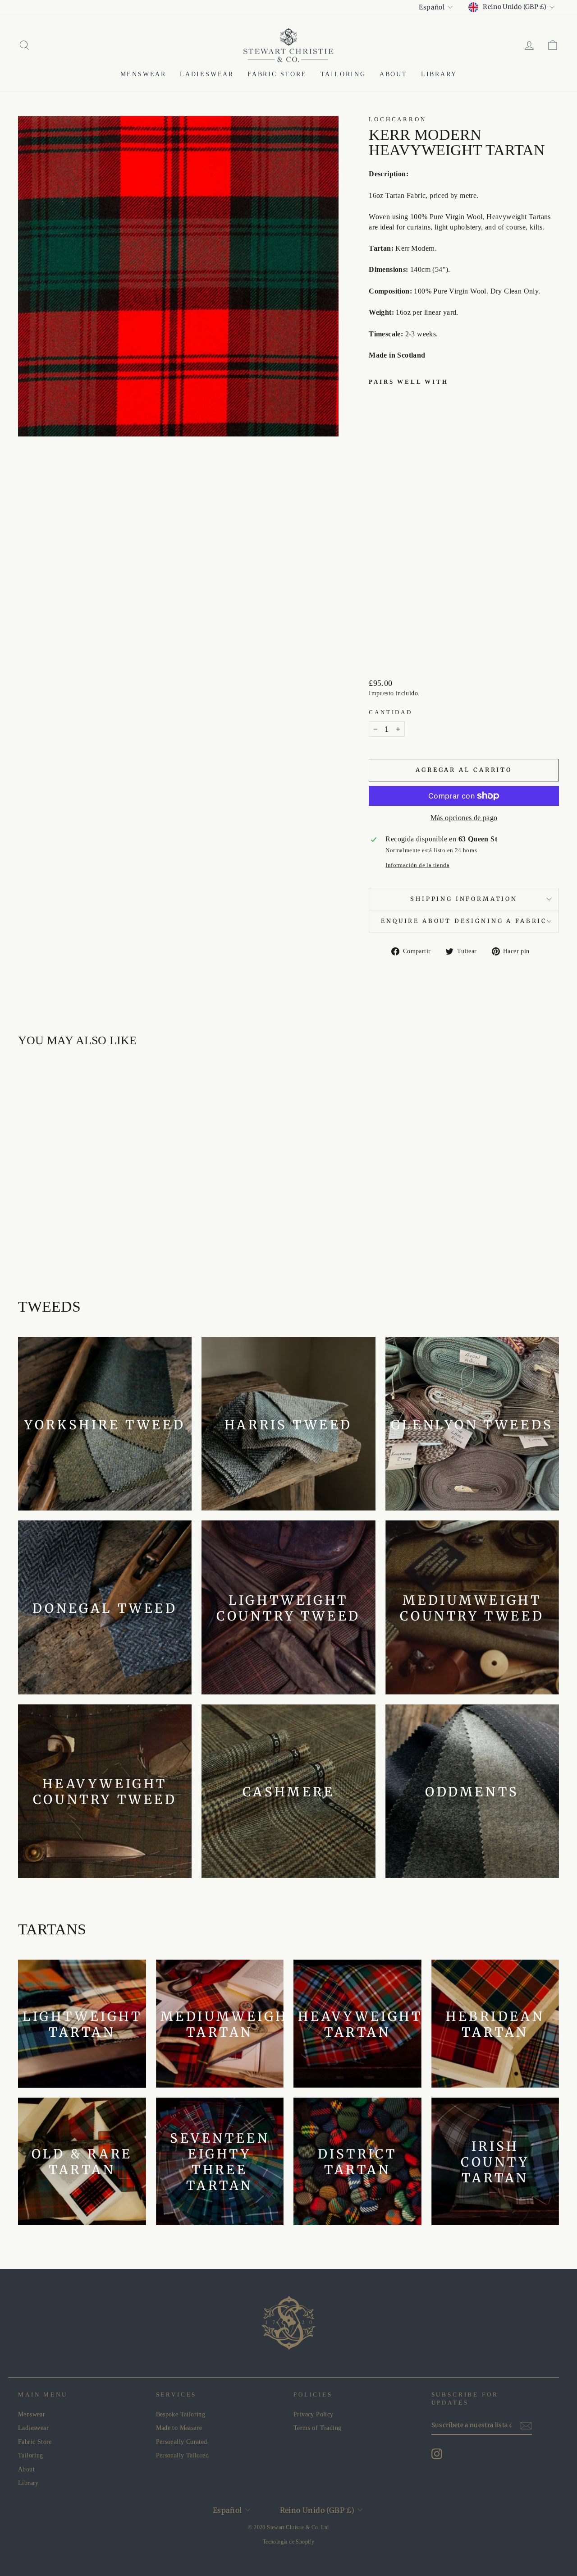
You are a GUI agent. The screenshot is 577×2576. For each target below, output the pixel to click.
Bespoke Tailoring (181, 2414)
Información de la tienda (417, 865)
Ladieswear (207, 74)
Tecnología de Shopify (288, 2542)
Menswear (143, 74)
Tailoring (343, 74)
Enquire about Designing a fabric (464, 921)
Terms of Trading (317, 2428)
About (394, 74)
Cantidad (391, 712)
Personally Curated (182, 2442)
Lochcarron (397, 119)
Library (439, 74)
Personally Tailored (183, 2455)
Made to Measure (179, 2428)
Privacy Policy (314, 2414)
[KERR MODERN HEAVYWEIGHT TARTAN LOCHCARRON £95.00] (388, 520)
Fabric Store (277, 74)
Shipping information (464, 899)
